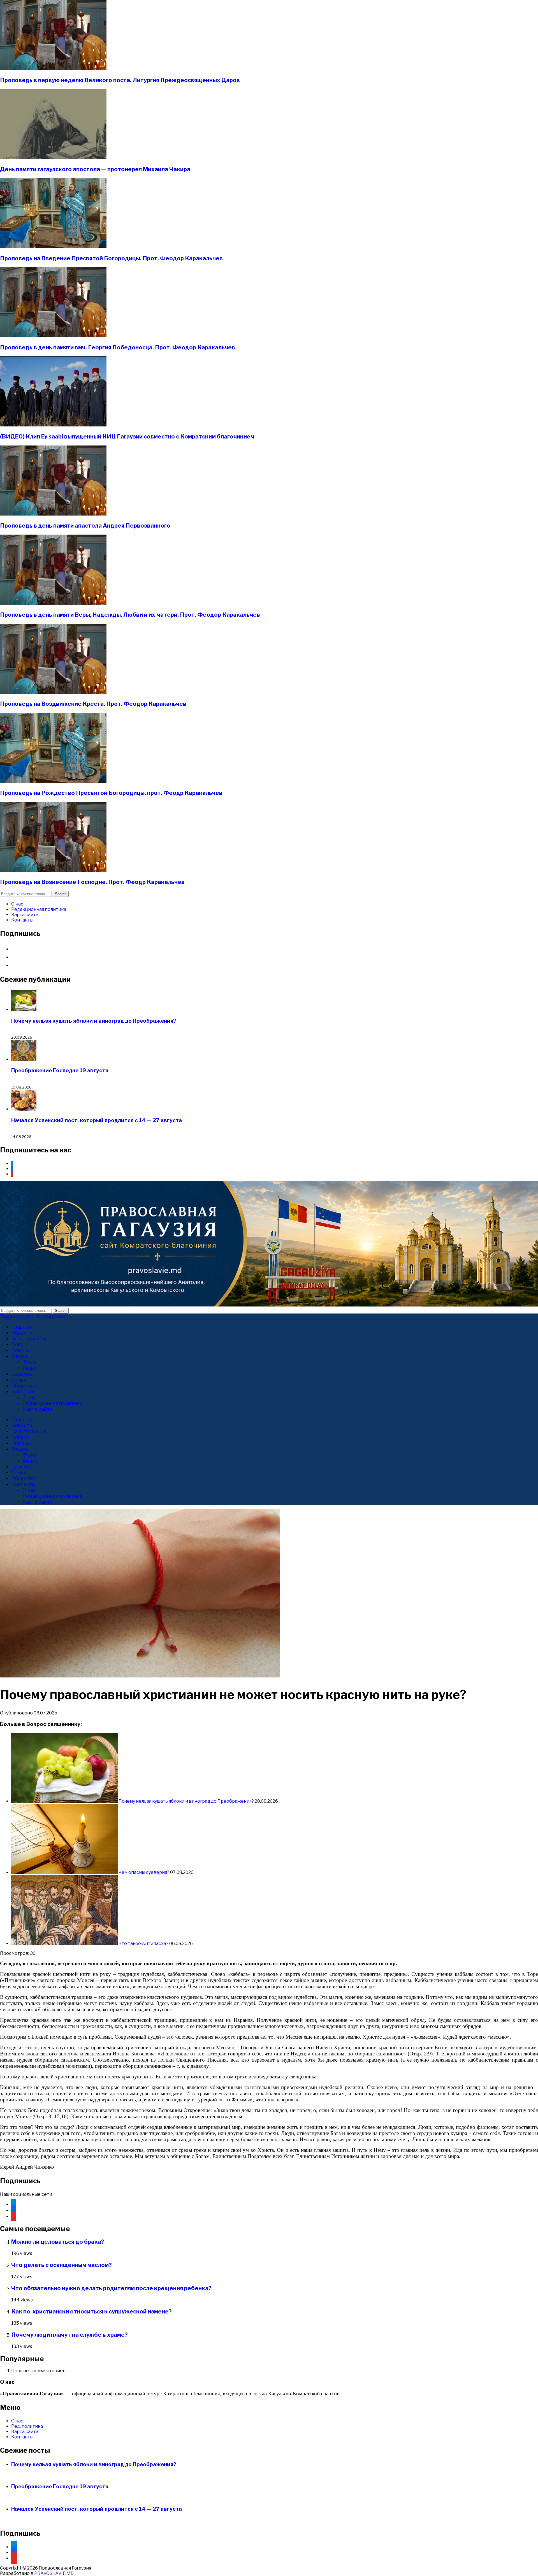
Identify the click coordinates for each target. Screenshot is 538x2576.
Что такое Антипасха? (143, 1943)
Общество (24, 1386)
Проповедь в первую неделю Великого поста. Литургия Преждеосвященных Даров (120, 80)
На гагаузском (29, 1339)
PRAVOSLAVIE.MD (54, 2573)
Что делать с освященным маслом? (62, 2265)
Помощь (21, 1350)
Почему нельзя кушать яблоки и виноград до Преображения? (94, 1021)
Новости (22, 1333)
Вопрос (20, 1344)
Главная (21, 1327)
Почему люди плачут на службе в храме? (69, 2335)
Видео (30, 1368)
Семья (19, 1380)
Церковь (22, 1374)
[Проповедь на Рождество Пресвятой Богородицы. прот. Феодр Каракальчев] (53, 781)
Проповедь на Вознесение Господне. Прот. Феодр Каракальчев (92, 882)
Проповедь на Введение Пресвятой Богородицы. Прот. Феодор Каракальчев (111, 258)
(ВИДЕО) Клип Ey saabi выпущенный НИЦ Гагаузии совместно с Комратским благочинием (127, 437)
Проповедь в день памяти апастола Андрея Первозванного (85, 526)
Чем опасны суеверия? (144, 1872)
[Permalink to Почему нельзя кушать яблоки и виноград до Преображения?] (65, 1801)
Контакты (22, 920)
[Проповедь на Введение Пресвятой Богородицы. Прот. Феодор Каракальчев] (53, 247)
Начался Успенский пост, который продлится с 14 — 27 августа (97, 1120)
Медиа (19, 1356)
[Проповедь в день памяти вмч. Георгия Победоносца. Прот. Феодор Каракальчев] (53, 336)
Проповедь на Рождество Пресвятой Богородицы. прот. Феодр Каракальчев (111, 793)
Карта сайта (25, 915)
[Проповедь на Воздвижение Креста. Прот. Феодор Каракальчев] (53, 692)
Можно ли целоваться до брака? (58, 2242)
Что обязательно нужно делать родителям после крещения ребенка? (111, 2288)
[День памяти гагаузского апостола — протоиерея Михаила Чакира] (53, 158)
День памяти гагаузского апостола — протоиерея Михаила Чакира (95, 169)
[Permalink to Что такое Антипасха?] (65, 1943)
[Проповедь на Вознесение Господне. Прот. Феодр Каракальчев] (53, 870)
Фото (29, 1362)
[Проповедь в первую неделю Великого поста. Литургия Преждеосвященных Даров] (53, 69)
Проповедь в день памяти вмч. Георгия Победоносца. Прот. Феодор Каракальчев (118, 347)
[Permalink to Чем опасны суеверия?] (65, 1872)
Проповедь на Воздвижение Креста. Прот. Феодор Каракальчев (93, 704)
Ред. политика (27, 2426)
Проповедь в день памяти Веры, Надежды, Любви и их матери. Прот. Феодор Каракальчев (130, 615)
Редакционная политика (39, 909)
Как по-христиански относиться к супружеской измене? (91, 2312)
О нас (17, 904)
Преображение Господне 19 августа (60, 1070)
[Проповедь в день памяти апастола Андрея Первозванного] (53, 514)
